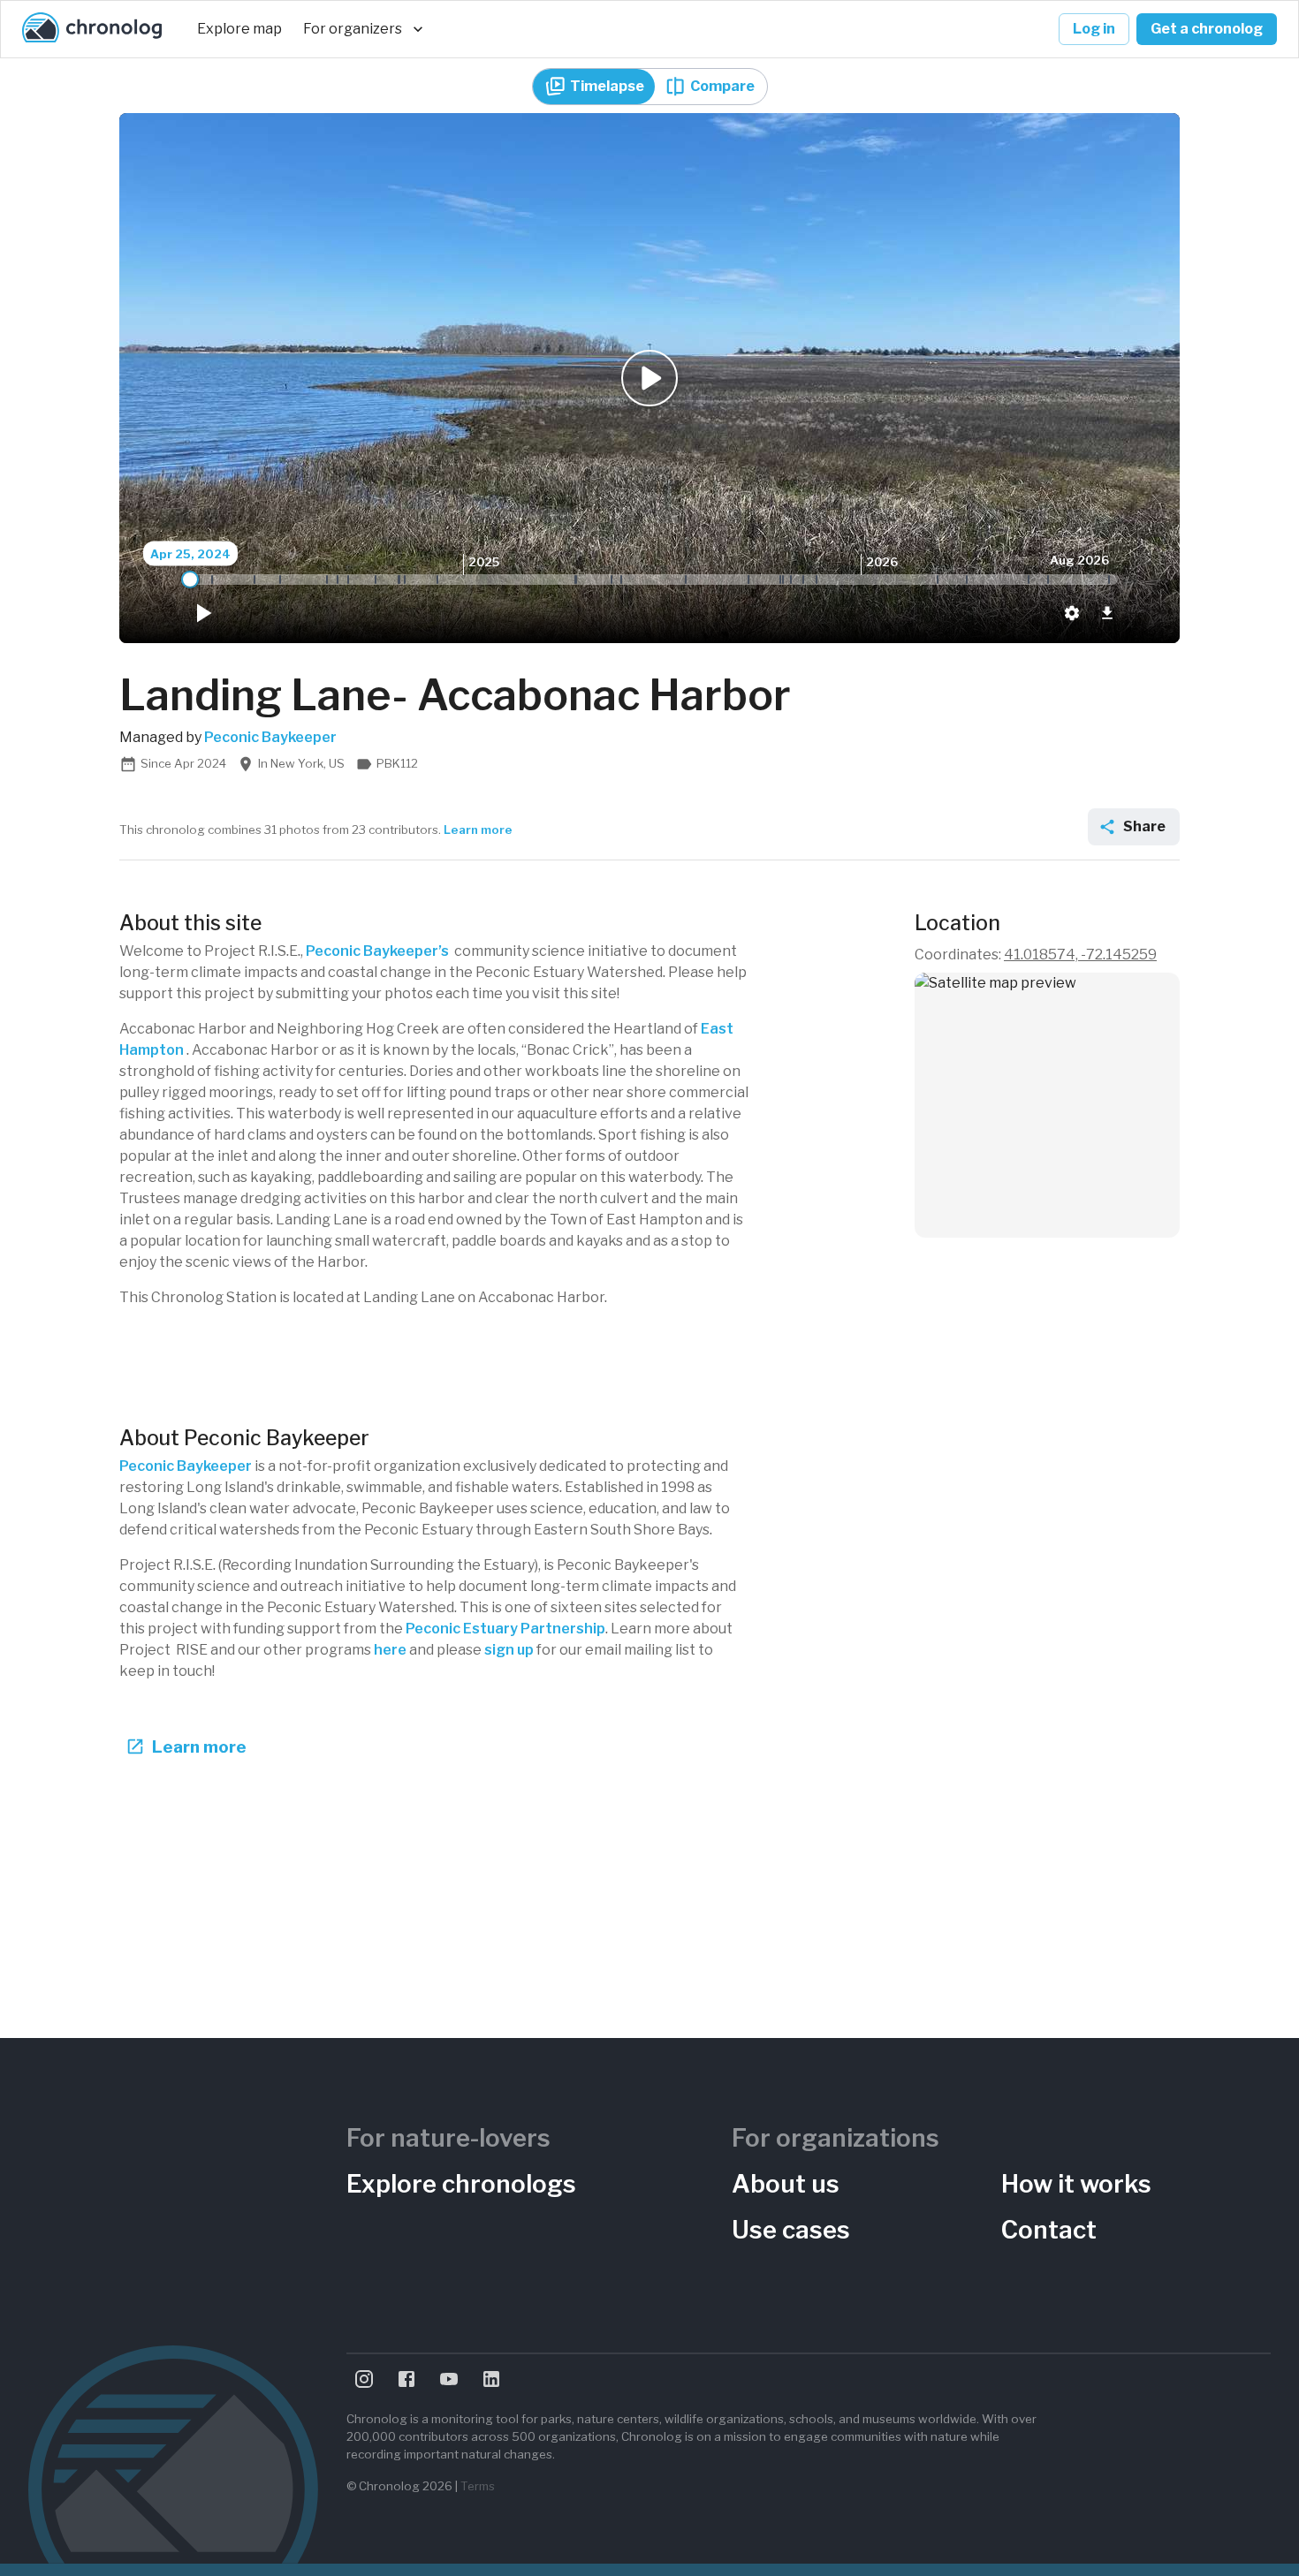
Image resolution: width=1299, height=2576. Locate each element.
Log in (1094, 29)
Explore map (239, 29)
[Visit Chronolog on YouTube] (449, 2379)
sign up (509, 1650)
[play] (202, 613)
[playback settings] (1072, 613)
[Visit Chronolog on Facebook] (406, 2379)
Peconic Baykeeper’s (377, 951)
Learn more (478, 830)
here (390, 1650)
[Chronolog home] (92, 29)
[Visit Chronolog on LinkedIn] (491, 2379)
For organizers (353, 29)
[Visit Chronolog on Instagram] (364, 2379)
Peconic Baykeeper (186, 1466)
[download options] (1107, 613)
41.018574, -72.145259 (1080, 955)
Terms (478, 2486)
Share (1144, 826)
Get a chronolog (1207, 29)
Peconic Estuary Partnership (505, 1629)
